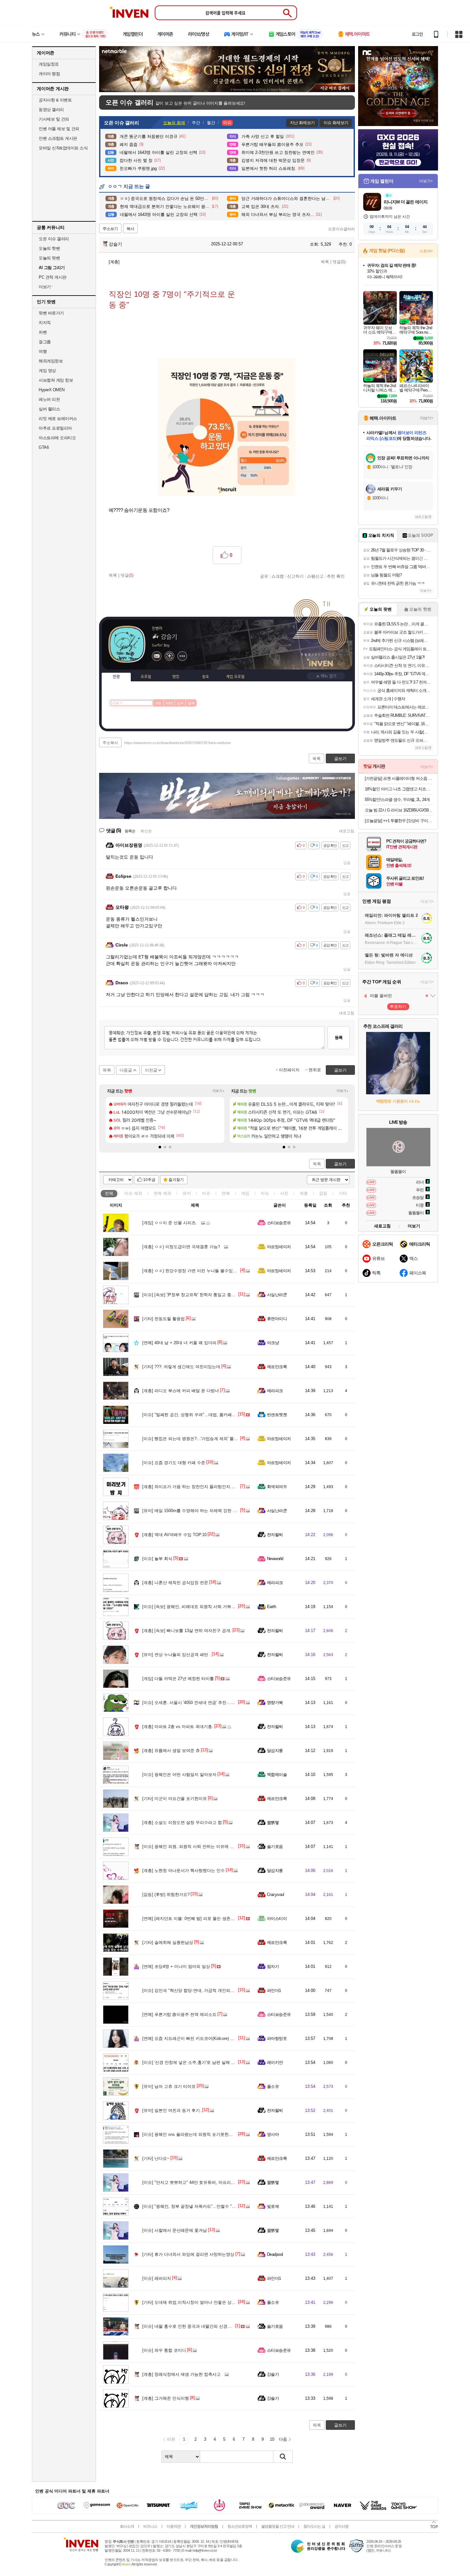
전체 (109, 1193)
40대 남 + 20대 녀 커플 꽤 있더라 (179, 1343)
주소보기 (110, 229)
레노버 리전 (49, 399)
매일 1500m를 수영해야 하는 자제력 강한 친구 (192, 1511)
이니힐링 (169, 656)
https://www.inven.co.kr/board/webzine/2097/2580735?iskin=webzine (178, 743)
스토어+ (426, 251)
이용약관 (174, 2526)
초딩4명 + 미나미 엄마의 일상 (176, 1966)
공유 (264, 576)
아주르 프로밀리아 (55, 428)
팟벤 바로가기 (51, 313)
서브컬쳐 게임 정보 (56, 380)
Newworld (275, 1559)
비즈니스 (150, 2526)
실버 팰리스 (49, 409)
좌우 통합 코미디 (164, 2350)
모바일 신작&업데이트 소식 (63, 148)
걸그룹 (45, 342)
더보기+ (219, 1091)
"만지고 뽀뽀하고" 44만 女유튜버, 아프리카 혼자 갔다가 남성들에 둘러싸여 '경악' (224, 2182)
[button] (160, 1147)
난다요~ (156, 2158)
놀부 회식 (157, 1559)
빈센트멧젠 (277, 1415)
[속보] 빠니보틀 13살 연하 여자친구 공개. (187, 1631)
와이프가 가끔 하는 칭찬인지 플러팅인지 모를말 (193, 1487)
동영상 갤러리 (51, 110)
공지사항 (341, 2526)
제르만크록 (277, 1367)
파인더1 (274, 1990)
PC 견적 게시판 (53, 277)
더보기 (182, 656)
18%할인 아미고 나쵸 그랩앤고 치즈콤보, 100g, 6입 (399, 789)
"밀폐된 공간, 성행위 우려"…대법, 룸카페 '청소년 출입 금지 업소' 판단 (214, 1415)
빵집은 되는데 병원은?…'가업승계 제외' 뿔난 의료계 (197, 1439)
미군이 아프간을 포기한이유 (175, 1799)
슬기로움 (275, 1847)
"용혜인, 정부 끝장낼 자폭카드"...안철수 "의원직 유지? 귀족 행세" (210, 2206)
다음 (283, 2439)
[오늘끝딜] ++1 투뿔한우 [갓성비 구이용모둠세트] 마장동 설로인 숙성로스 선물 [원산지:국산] (399, 821)
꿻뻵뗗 (273, 1823)
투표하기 (398, 1007)
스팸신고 (315, 576)
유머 (187, 1193)
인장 (116, 677)
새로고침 (347, 831)
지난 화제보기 (302, 123)
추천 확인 (336, 576)
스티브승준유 (279, 1223)
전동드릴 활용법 (164, 1319)
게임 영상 (47, 371)
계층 (304, 1193)
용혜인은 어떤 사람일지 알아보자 (179, 1775)
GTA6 (44, 447)
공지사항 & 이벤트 (55, 100)
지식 (265, 1193)
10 (272, 2439)
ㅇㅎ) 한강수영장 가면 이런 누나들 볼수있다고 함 (194, 1271)
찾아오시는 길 (314, 2526)
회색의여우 (277, 1487)
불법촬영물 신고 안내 (278, 2526)
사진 (284, 1193)
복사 (130, 229)
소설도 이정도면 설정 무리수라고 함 (182, 1823)
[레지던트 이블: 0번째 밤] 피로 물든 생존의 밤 (191, 1918)
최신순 (146, 831)
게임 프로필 (235, 677)
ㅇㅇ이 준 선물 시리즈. (170, 1223)
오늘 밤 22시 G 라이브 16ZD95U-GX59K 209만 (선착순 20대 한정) (399, 810)
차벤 (43, 332)
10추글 (149, 1180)
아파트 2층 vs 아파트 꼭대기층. (178, 1727)
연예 (162, 1193)
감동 (323, 1193)
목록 (325, 262)
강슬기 (115, 244)
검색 (191, 703)
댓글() (339, 262)
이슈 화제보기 (336, 123)
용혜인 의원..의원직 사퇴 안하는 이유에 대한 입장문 (197, 1847)
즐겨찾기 (176, 1180)
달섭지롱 (275, 1751)
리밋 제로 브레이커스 (58, 419)
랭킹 (176, 677)
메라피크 (275, 1391)
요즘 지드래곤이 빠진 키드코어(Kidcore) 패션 (190, 2038)
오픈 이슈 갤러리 (54, 239)
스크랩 (278, 576)
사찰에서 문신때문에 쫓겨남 (175, 2230)
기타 (343, 1193)
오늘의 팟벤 (49, 258)
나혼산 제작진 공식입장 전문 (175, 1583)
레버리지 (157, 2278)
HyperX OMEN (52, 390)
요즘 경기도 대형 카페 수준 (174, 1463)
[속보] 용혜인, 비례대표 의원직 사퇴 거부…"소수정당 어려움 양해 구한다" (217, 1607)
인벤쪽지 (157, 656)
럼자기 (273, 1966)
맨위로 (315, 1070)
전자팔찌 (275, 1535)
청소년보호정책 (240, 2526)
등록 (339, 1038)
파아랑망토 (277, 2038)
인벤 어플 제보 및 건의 (59, 129)
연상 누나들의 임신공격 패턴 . (176, 1655)
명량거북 (275, 1703)
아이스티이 (277, 1918)
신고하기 (295, 576)
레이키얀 (275, 2062)
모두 (180, 703)
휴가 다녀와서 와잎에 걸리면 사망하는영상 (188, 2254)
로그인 (417, 34)
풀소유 (273, 2086)
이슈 (133, 1193)
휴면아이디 (277, 1319)
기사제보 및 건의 (54, 119)
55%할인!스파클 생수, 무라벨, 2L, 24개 (397, 800)
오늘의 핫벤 (49, 248)
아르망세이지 (279, 1247)
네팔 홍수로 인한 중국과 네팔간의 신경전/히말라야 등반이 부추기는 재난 (216, 2326)
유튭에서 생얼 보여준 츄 (171, 1751)
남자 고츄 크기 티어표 (169, 2086)
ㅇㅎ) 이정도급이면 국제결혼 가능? (181, 1247)
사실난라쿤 (277, 1295)
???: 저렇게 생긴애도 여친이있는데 (181, 1367)
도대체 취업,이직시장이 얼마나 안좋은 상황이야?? (195, 2302)
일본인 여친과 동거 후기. (172, 2110)
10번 (169, 703)
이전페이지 (289, 1070)
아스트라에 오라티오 (57, 438)
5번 (158, 703)
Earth (271, 1607)
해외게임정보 (51, 361)
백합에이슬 (277, 1775)
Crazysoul (275, 1894)
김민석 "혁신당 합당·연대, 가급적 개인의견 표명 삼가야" (201, 1990)
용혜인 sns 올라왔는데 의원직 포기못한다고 (190, 2134)
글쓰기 (340, 1164)
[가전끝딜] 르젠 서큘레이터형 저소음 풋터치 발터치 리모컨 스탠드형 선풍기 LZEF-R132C (399, 778)
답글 (347, 863)
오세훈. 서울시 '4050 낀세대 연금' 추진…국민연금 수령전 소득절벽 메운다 (217, 1703)
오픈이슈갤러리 (341, 229)
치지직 (45, 323)
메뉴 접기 (326, 676)
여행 (43, 351)
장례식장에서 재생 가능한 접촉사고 (181, 2374)
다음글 (126, 1070)
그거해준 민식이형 (166, 2398)
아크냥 (273, 1343)
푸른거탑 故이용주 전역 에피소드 (179, 2014)
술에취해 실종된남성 (168, 1942)
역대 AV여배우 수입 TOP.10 (174, 1535)
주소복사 (110, 743)
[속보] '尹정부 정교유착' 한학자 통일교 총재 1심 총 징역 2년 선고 (209, 1295)
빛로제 (273, 2206)
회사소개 (127, 2526)
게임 (245, 1193)
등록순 (130, 831)
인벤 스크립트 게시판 (58, 138)
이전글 (151, 1070)
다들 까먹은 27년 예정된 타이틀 (178, 1679)
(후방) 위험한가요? (166, 1894)
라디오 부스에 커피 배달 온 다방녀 (181, 1391)
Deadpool (275, 2254)
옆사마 (273, 2134)
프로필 (146, 677)
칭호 (206, 677)
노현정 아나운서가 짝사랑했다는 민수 (184, 1871)
